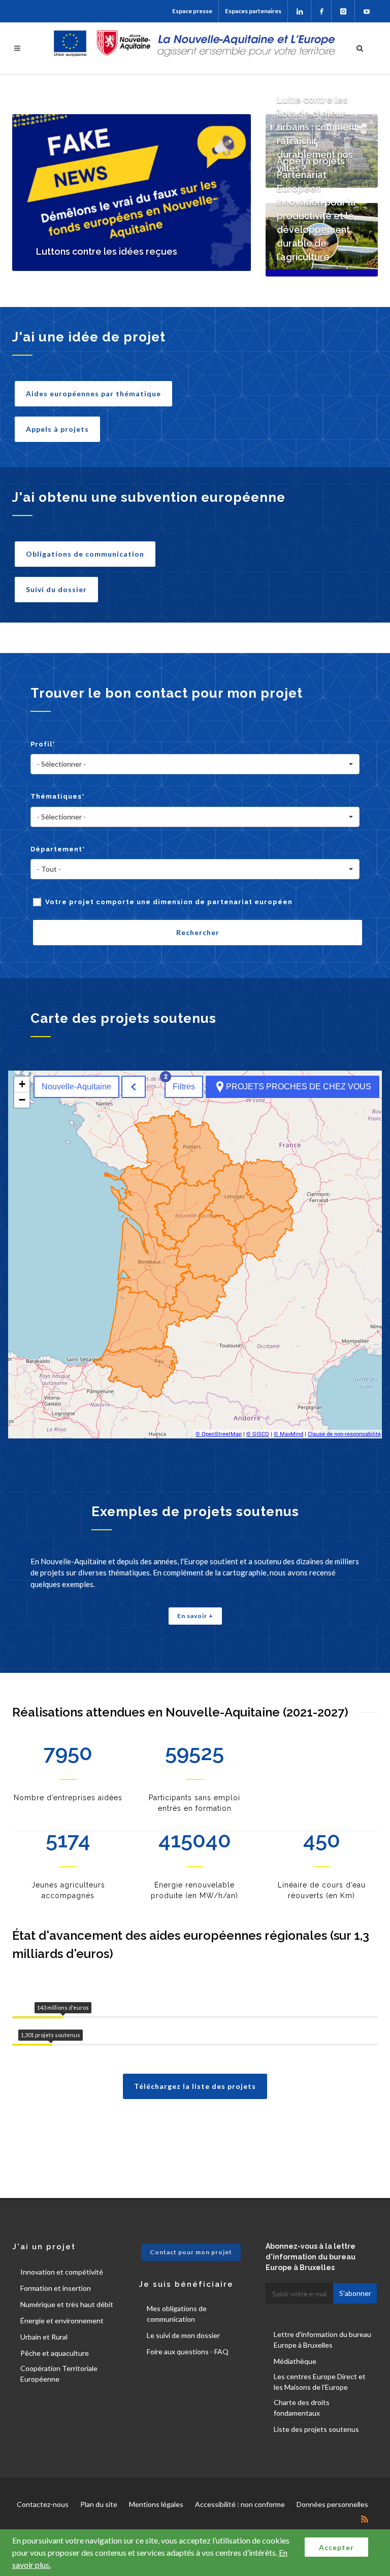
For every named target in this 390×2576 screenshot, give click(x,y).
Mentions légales (156, 2504)
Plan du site (99, 2504)
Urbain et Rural (44, 2337)
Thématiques (58, 796)
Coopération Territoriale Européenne (59, 2374)
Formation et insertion (56, 2288)
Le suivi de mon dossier (183, 2335)
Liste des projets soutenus (316, 2429)
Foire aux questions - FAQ (188, 2351)
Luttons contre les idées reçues (107, 251)
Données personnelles (332, 2504)
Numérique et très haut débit (67, 2304)
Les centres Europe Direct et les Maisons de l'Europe (320, 2382)
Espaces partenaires (253, 11)
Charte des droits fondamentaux (302, 2408)
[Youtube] (366, 11)
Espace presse (192, 11)
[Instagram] (343, 11)
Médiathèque (295, 2361)
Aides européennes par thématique (93, 393)
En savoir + (195, 1616)
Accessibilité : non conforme (240, 2504)
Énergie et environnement (62, 2321)
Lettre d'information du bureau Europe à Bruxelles (322, 2340)
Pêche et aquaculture (55, 2353)
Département (58, 849)
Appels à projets (57, 429)
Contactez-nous (43, 2504)
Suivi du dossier (56, 589)
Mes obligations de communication (177, 2314)
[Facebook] (321, 11)
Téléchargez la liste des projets (195, 2086)
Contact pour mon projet (191, 2252)
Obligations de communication (85, 554)
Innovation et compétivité (62, 2272)
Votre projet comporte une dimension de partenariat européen (169, 902)
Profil (43, 744)
